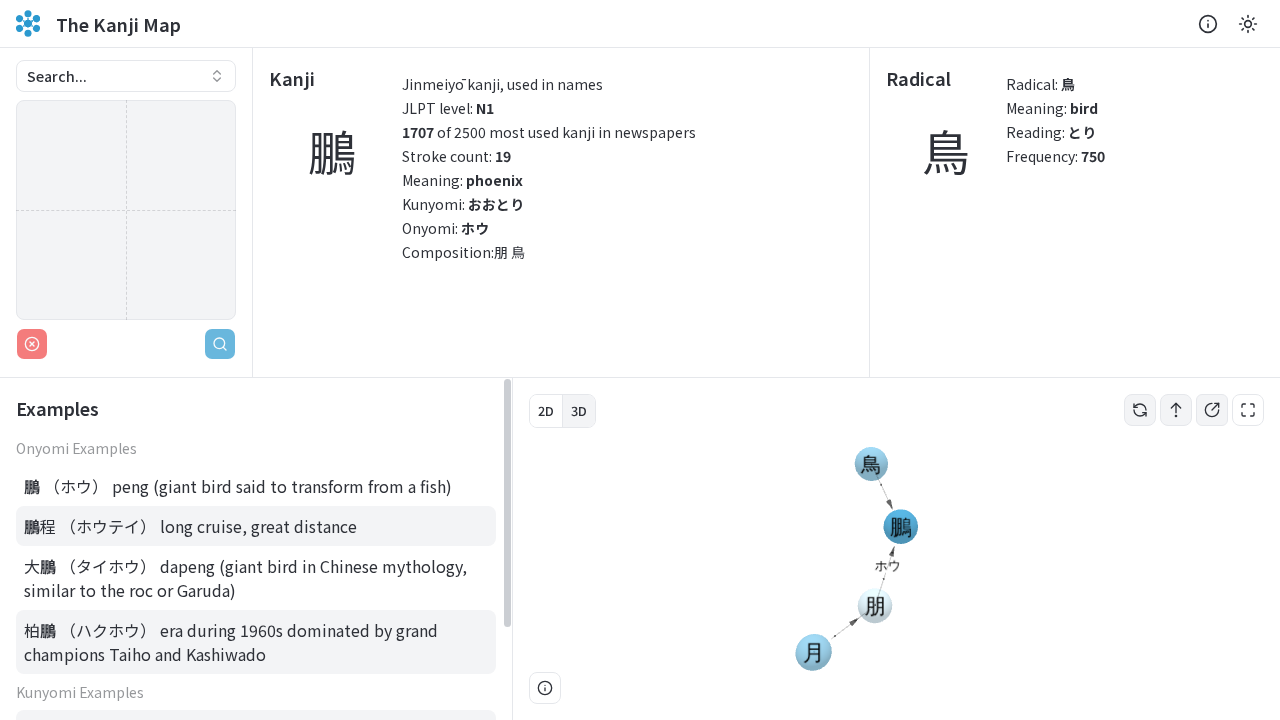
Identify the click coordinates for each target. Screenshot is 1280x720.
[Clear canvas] (32, 344)
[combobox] (126, 76)
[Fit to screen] (1248, 410)
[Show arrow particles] (1176, 410)
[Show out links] (1212, 410)
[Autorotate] (1140, 410)
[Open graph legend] (545, 688)
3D (579, 410)
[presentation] (256, 549)
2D (546, 410)
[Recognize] (220, 344)
